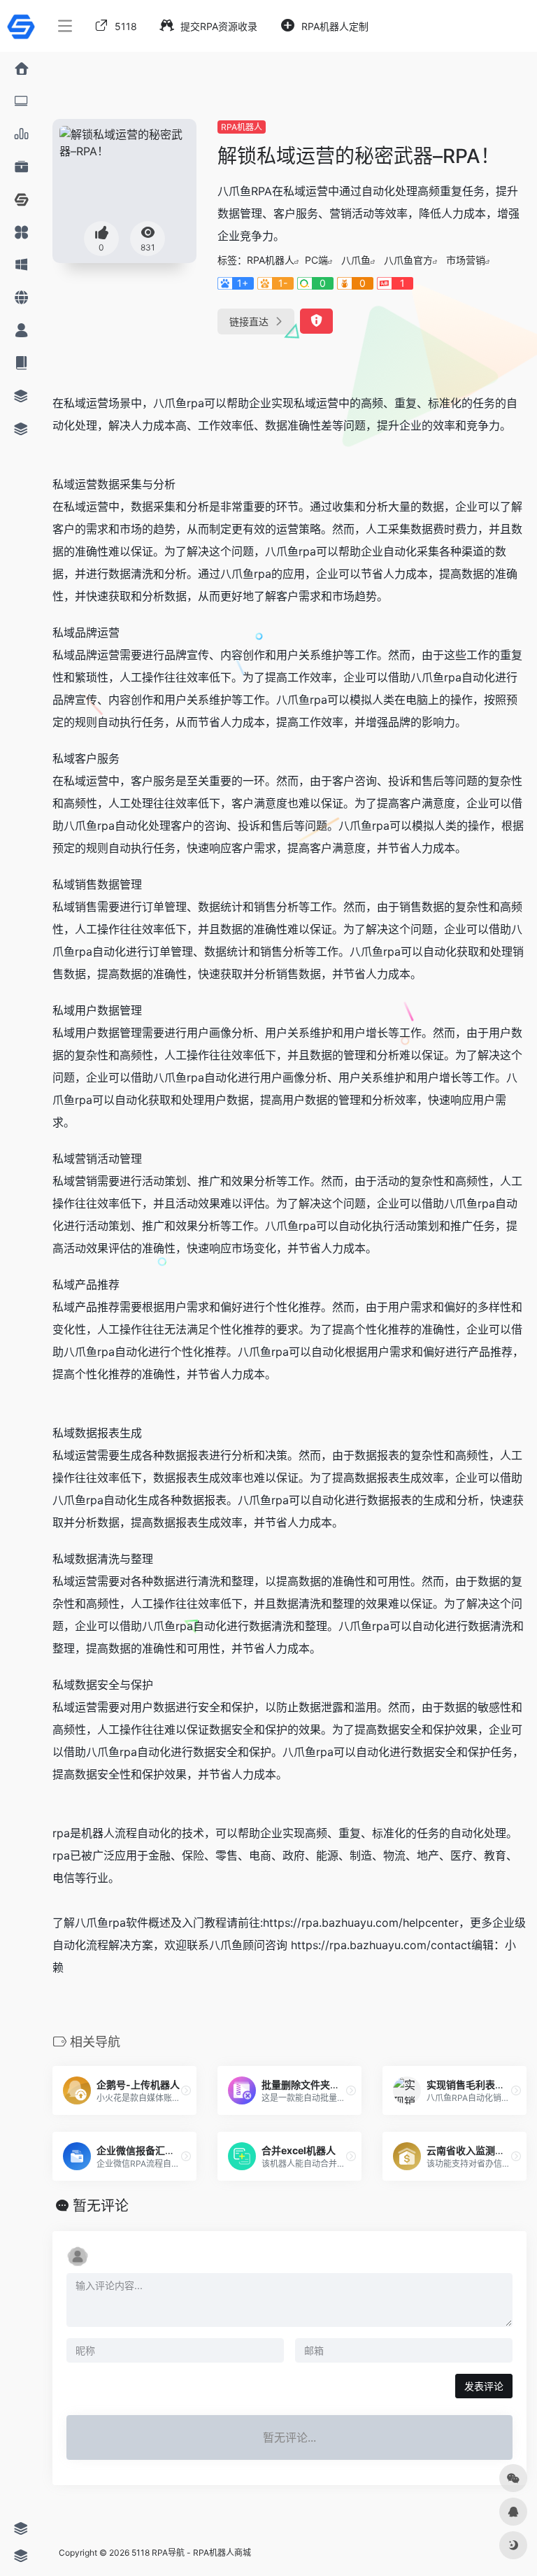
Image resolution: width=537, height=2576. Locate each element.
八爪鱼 (356, 260)
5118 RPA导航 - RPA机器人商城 (191, 2553)
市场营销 (466, 260)
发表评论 (484, 2386)
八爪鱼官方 (408, 260)
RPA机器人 (242, 127)
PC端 (316, 260)
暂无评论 (101, 2206)
